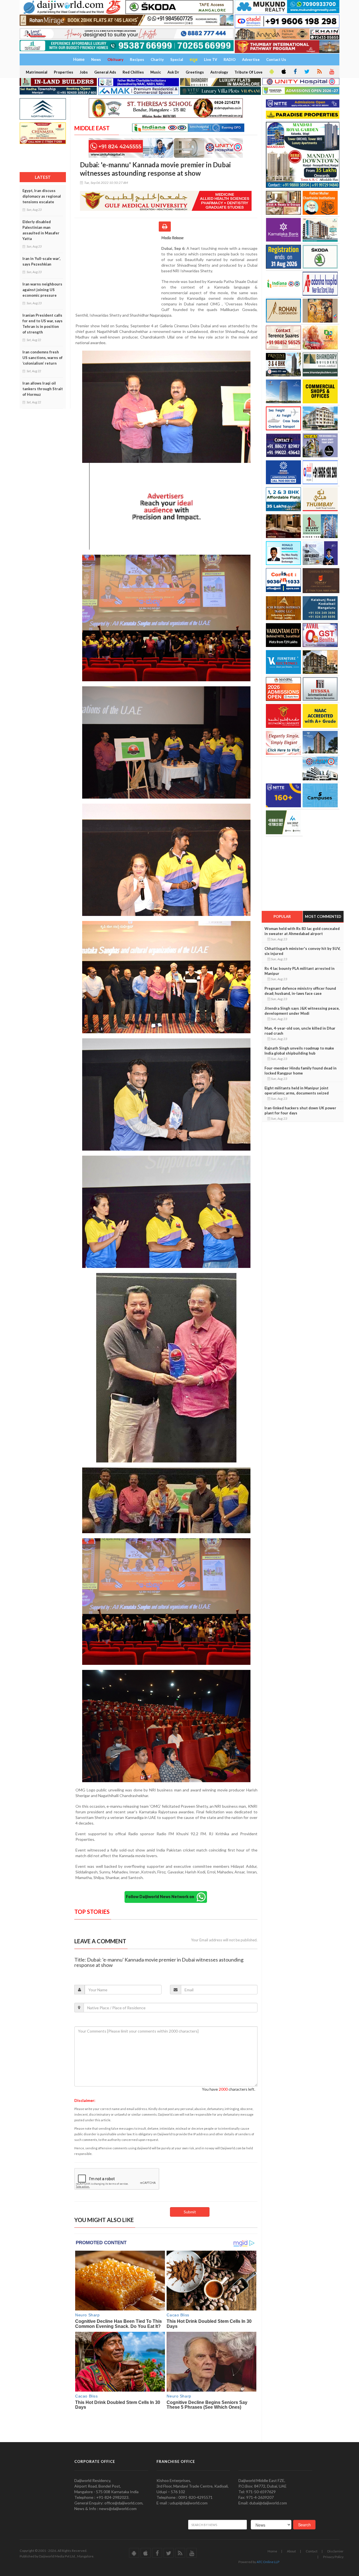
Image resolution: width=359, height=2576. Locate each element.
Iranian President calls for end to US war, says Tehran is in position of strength (42, 324)
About (291, 2551)
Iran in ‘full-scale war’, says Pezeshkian (42, 261)
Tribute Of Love (248, 72)
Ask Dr (173, 72)
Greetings (195, 72)
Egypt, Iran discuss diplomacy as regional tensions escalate (42, 196)
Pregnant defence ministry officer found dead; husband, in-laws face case (300, 991)
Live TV (210, 60)
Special (177, 60)
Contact (312, 2551)
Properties (64, 72)
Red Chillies (133, 72)
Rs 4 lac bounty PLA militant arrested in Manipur (300, 971)
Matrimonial (37, 72)
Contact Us (276, 60)
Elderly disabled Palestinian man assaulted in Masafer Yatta (41, 230)
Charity (157, 60)
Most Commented (323, 916)
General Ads (105, 72)
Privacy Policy (333, 2557)
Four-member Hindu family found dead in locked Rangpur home (301, 1071)
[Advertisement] (118, 271)
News (96, 60)
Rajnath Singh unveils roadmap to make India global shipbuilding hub (299, 1051)
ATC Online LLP (268, 2562)
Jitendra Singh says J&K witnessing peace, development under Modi (302, 1011)
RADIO (230, 60)
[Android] (271, 72)
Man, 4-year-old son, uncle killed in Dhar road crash (300, 1031)
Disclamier (335, 2551)
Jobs (84, 72)
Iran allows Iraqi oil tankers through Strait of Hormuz (43, 389)
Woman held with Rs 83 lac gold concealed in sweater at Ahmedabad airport (302, 931)
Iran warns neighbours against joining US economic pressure (42, 290)
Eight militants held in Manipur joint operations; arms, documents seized (297, 1091)
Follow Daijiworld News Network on (161, 1896)
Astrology (219, 72)
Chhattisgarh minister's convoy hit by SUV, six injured (302, 951)
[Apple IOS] (283, 72)
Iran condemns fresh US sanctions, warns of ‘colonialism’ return (42, 358)
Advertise (251, 60)
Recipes (137, 60)
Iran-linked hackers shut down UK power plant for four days (300, 1110)
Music (156, 72)
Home (272, 2551)
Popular (282, 916)
